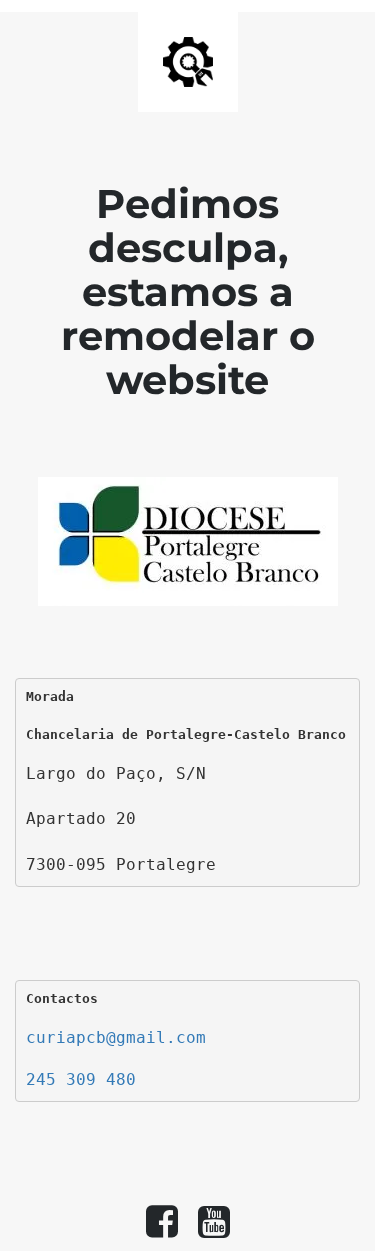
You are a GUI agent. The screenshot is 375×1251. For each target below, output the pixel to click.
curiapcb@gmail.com (116, 1037)
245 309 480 (81, 1079)
